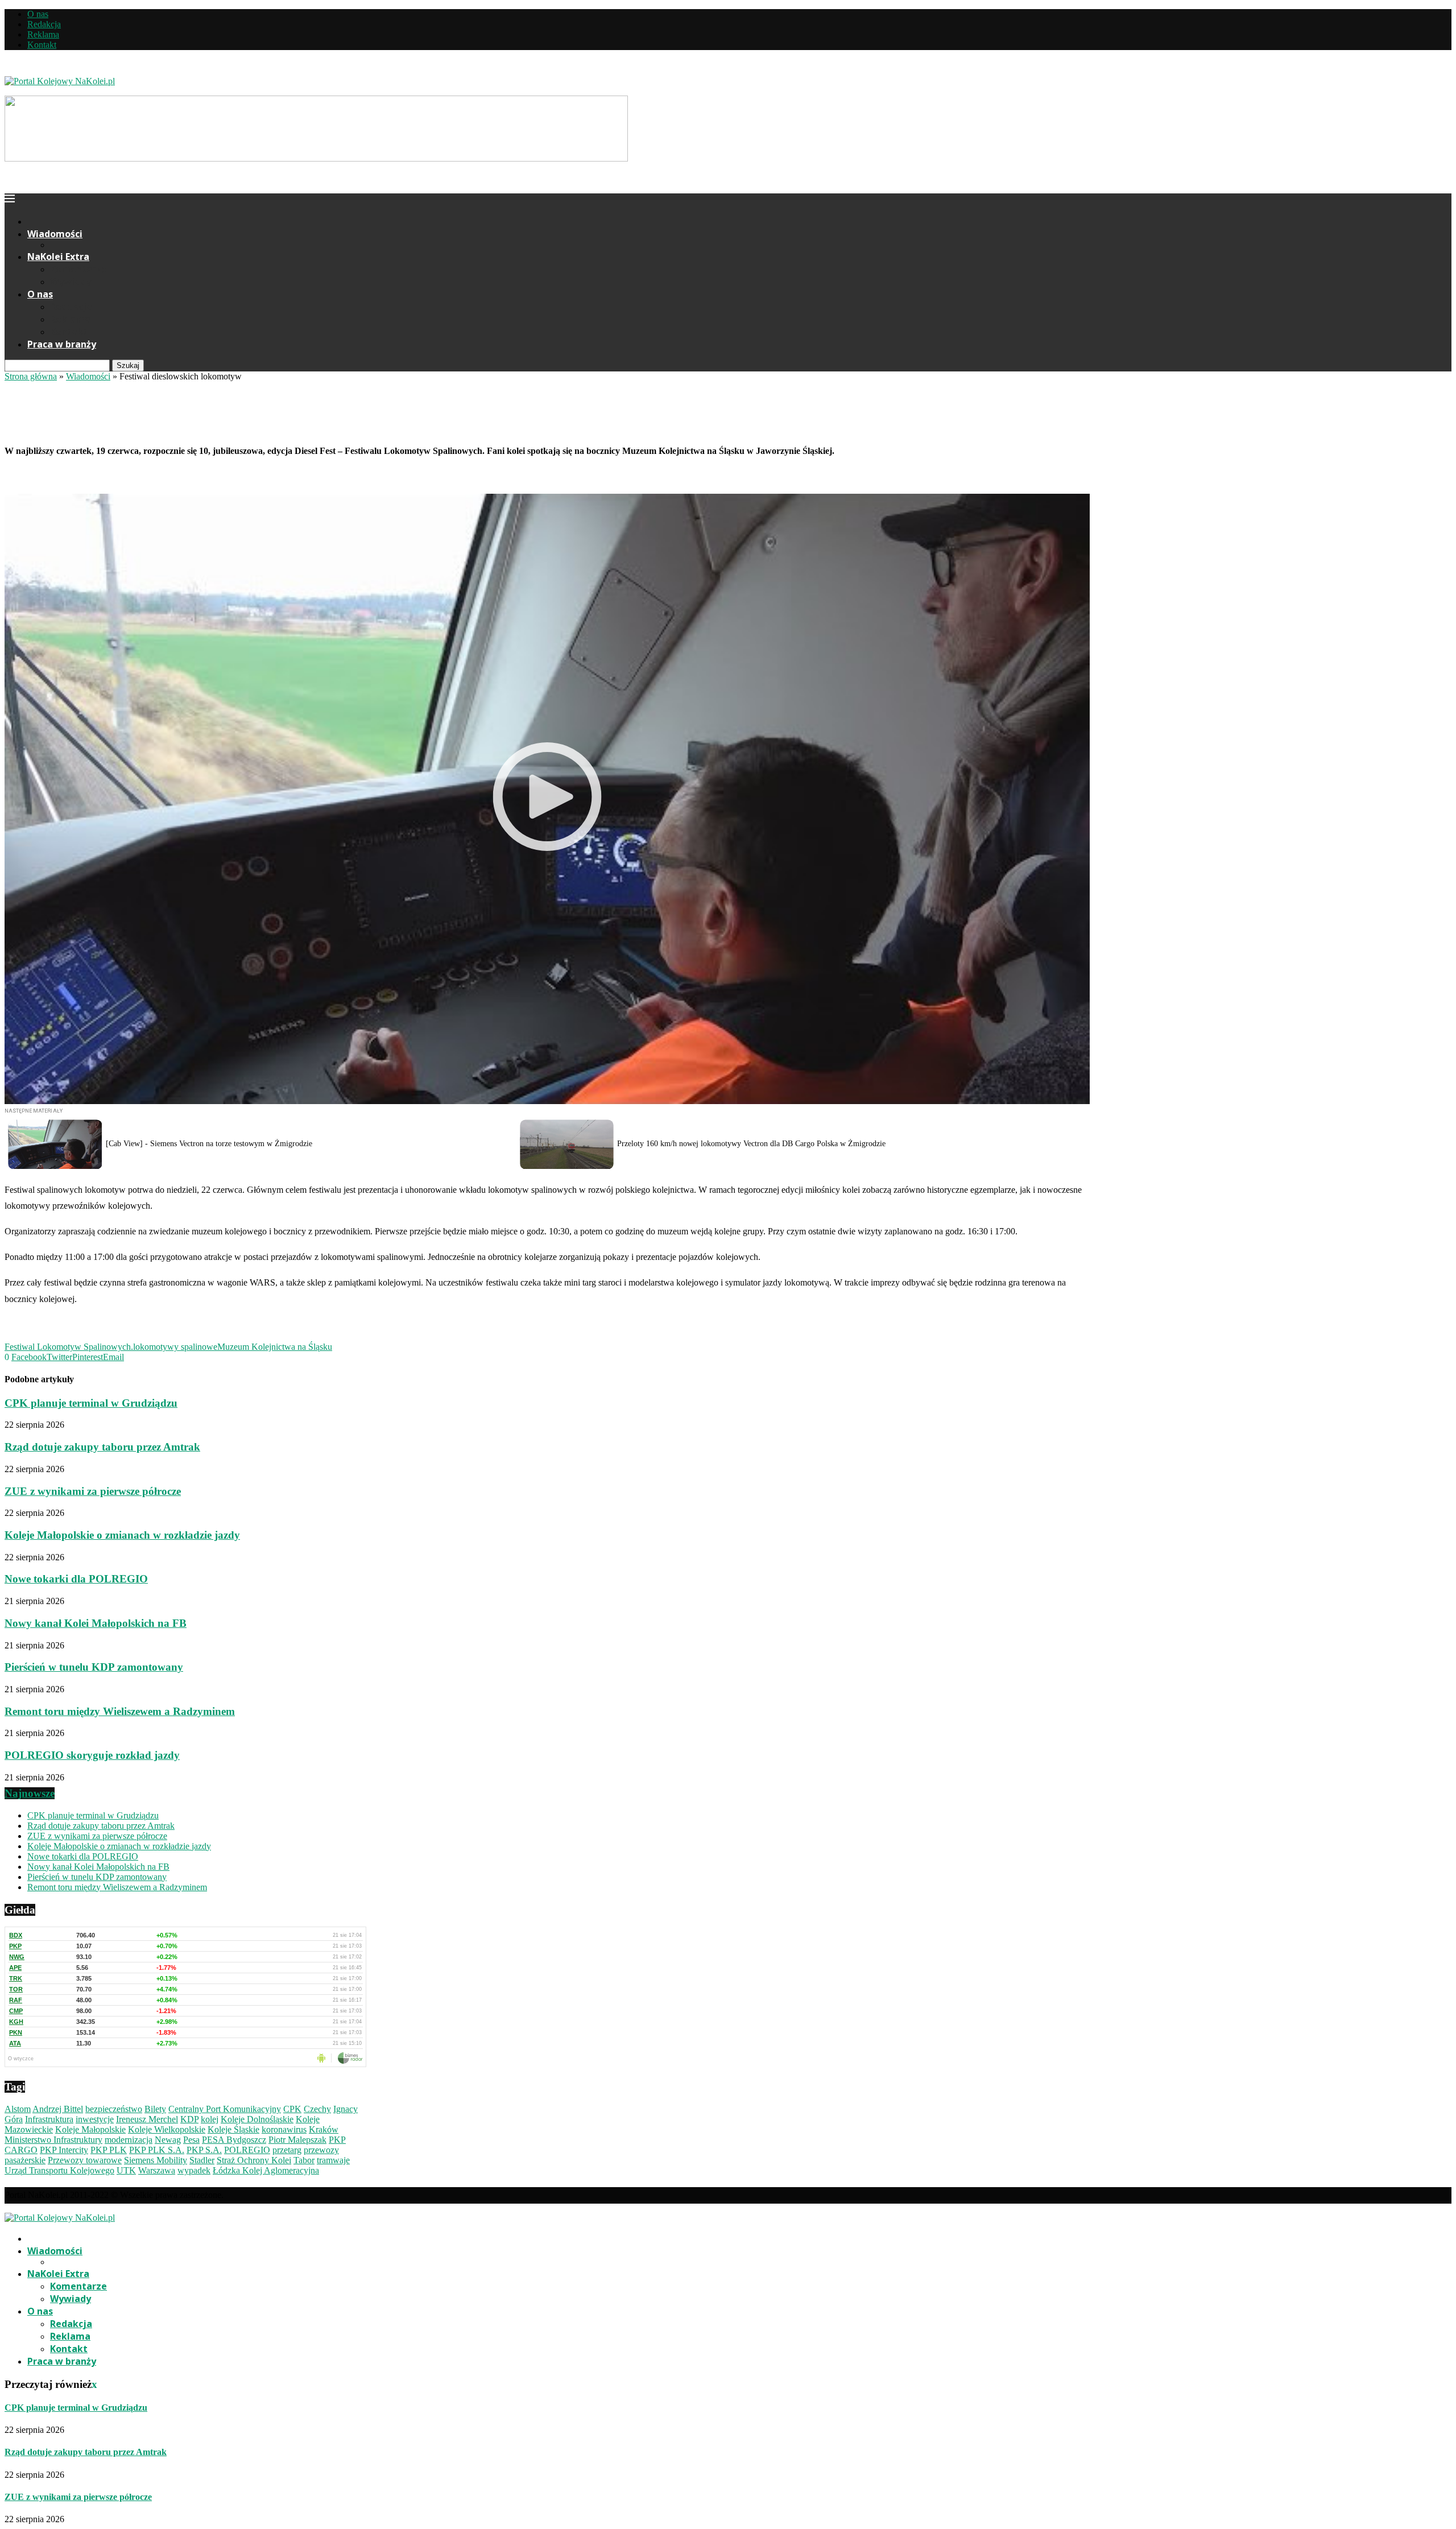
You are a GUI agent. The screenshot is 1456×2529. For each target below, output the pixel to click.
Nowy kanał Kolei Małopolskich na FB (96, 1623)
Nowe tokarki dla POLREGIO (76, 1579)
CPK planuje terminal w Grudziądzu (91, 1403)
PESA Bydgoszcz (234, 2140)
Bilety (155, 2109)
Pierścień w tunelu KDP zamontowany (94, 1667)
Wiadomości (55, 234)
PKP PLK (109, 2150)
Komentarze (78, 269)
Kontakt (42, 45)
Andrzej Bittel (58, 2109)
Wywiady (71, 282)
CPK (292, 2109)
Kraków (324, 2129)
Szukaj (128, 365)
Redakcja (44, 24)
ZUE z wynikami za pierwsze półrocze (93, 1491)
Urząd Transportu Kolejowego (59, 2170)
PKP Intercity (64, 2150)
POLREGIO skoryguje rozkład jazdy (92, 1755)
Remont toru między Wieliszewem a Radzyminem (120, 1711)
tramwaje (333, 2160)
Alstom (18, 2109)
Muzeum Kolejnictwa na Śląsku (275, 1347)
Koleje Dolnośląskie (257, 2119)
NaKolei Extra (58, 257)
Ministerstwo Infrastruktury (53, 2140)
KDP (189, 2119)
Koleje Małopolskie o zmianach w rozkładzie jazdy (122, 1535)
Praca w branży (62, 344)
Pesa (191, 2140)
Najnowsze (30, 1793)
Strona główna (31, 376)
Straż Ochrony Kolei (254, 2160)
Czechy (317, 2109)
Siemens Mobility (156, 2160)
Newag (168, 2140)
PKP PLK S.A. (157, 2150)
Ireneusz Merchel (147, 2119)
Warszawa (157, 2170)
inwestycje (95, 2119)
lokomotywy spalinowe (175, 1347)
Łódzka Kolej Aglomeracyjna (266, 2170)
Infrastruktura (49, 2119)
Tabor (304, 2160)
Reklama (43, 34)
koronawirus (284, 2129)
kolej (210, 2119)
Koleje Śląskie (233, 2129)
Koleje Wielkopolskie (167, 2129)
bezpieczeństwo (114, 2109)
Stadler (202, 2160)
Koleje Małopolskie (90, 2129)
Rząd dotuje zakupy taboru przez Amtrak (102, 1447)
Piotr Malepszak (297, 2140)
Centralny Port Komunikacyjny (225, 2109)
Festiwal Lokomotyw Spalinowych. (69, 1347)
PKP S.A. (204, 2150)
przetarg (287, 2150)
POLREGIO (247, 2150)
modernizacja (129, 2140)
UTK (126, 2170)
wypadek (194, 2170)
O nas (38, 14)
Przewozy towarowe (85, 2160)
